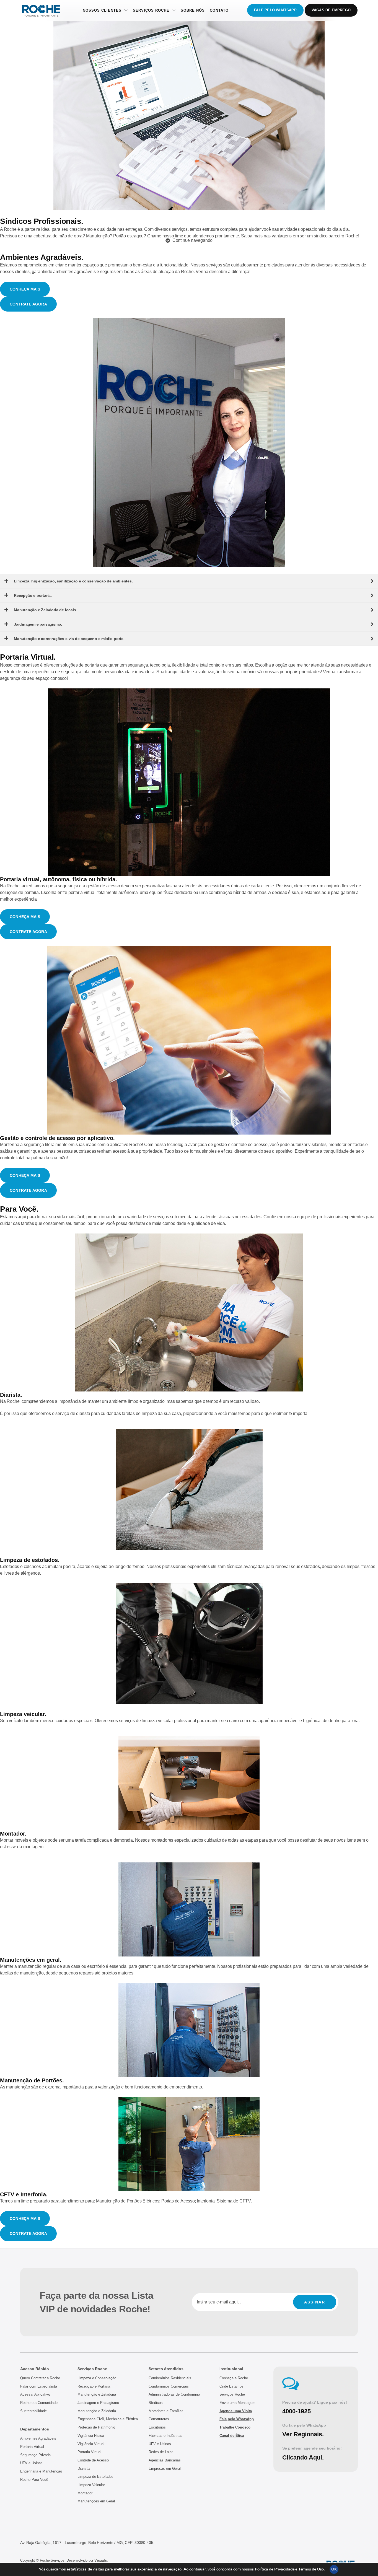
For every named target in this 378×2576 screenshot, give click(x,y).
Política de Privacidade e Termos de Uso (289, 2569)
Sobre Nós (193, 10)
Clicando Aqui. (303, 2457)
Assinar (315, 2302)
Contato (219, 10)
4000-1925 (297, 2411)
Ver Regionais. (303, 2434)
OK (334, 2569)
